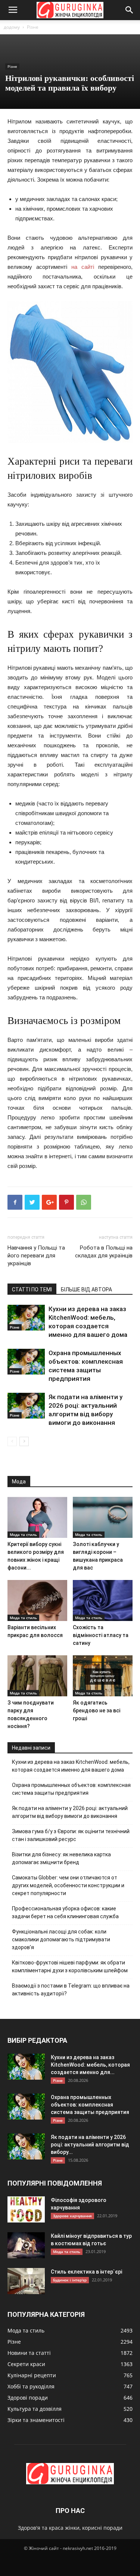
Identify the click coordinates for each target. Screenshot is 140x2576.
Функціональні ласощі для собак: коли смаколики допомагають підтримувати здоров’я (61, 1939)
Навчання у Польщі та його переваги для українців (36, 1256)
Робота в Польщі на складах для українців (104, 1252)
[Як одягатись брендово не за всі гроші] (103, 1676)
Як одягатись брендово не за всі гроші (97, 1710)
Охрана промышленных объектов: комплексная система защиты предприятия (71, 1789)
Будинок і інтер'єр (70, 2280)
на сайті (83, 267)
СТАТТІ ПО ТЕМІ (32, 1289)
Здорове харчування (72, 2216)
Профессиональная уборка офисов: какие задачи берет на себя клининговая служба (65, 1912)
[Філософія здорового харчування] (26, 2209)
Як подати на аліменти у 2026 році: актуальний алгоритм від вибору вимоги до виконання (70, 1812)
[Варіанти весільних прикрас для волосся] (37, 1600)
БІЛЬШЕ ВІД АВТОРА (86, 1289)
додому (12, 27)
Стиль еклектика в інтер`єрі (86, 2272)
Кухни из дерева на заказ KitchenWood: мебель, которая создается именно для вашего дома (71, 1766)
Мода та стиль (23, 1534)
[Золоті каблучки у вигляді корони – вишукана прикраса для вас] (103, 1517)
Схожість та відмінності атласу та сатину (101, 1635)
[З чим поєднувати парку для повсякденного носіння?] (37, 1676)
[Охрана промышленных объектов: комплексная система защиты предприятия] (26, 1362)
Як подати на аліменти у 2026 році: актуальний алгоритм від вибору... (90, 2145)
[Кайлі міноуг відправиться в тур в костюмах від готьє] (26, 2245)
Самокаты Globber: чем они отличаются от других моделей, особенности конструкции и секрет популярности (68, 1885)
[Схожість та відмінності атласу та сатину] (103, 1600)
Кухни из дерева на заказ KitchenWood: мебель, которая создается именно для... (90, 2065)
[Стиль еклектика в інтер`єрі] (26, 2281)
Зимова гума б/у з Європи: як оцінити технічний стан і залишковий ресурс (71, 1835)
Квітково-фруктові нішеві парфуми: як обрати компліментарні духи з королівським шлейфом (70, 1966)
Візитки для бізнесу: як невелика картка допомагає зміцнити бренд (61, 1858)
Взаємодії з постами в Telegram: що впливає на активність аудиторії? (71, 1990)
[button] (130, 10)
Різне (33, 27)
